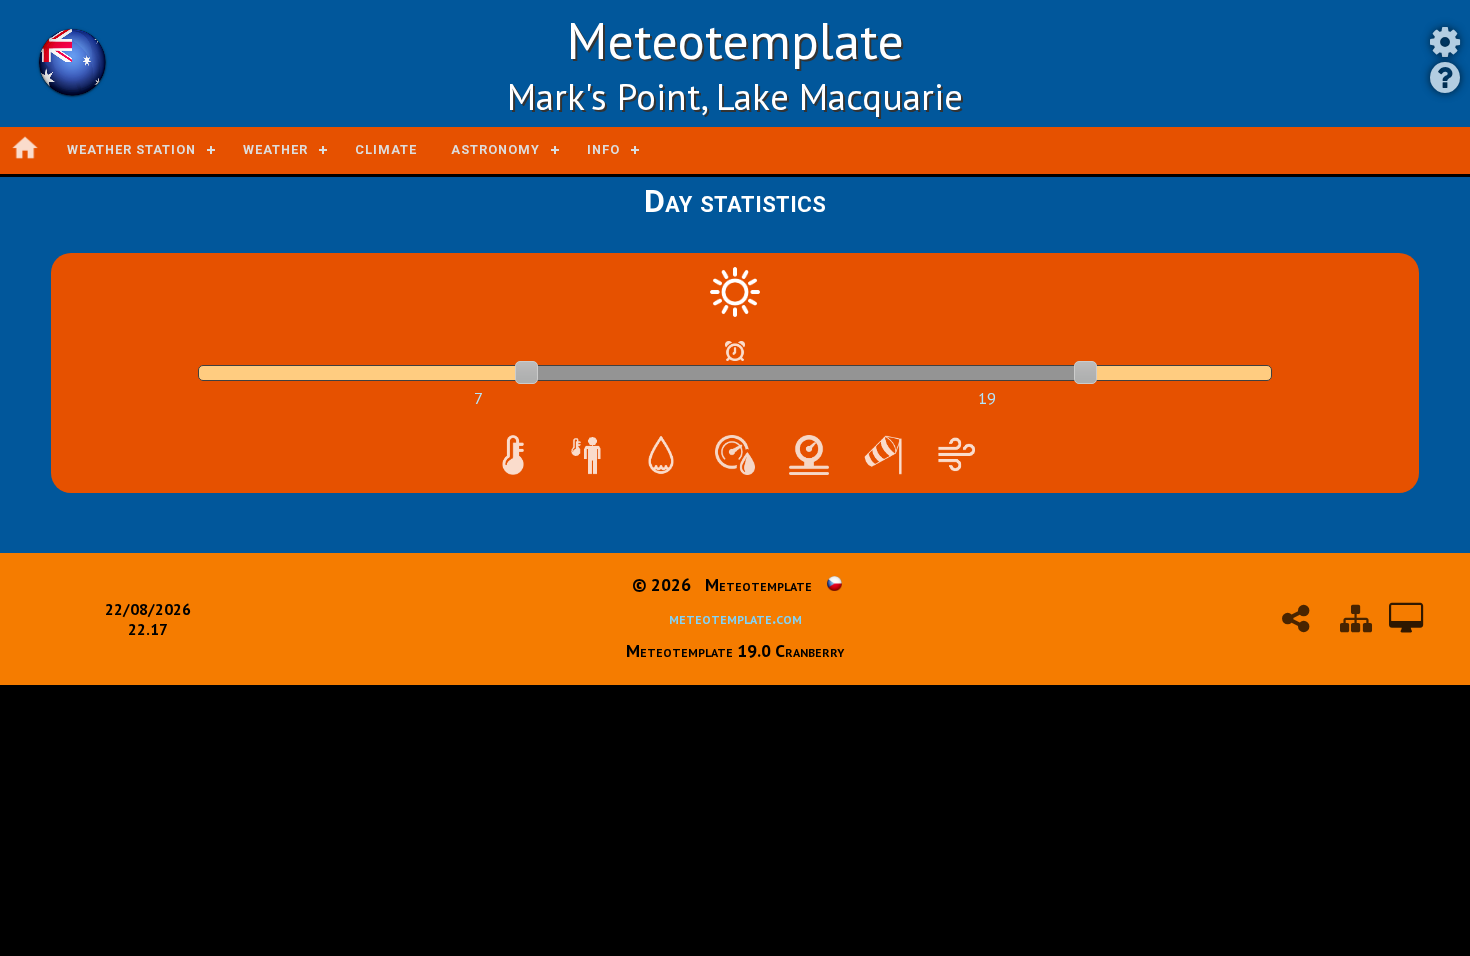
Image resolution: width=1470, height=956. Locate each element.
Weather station (131, 149)
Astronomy (495, 149)
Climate (386, 149)
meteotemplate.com (735, 617)
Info (603, 149)
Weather (275, 149)
